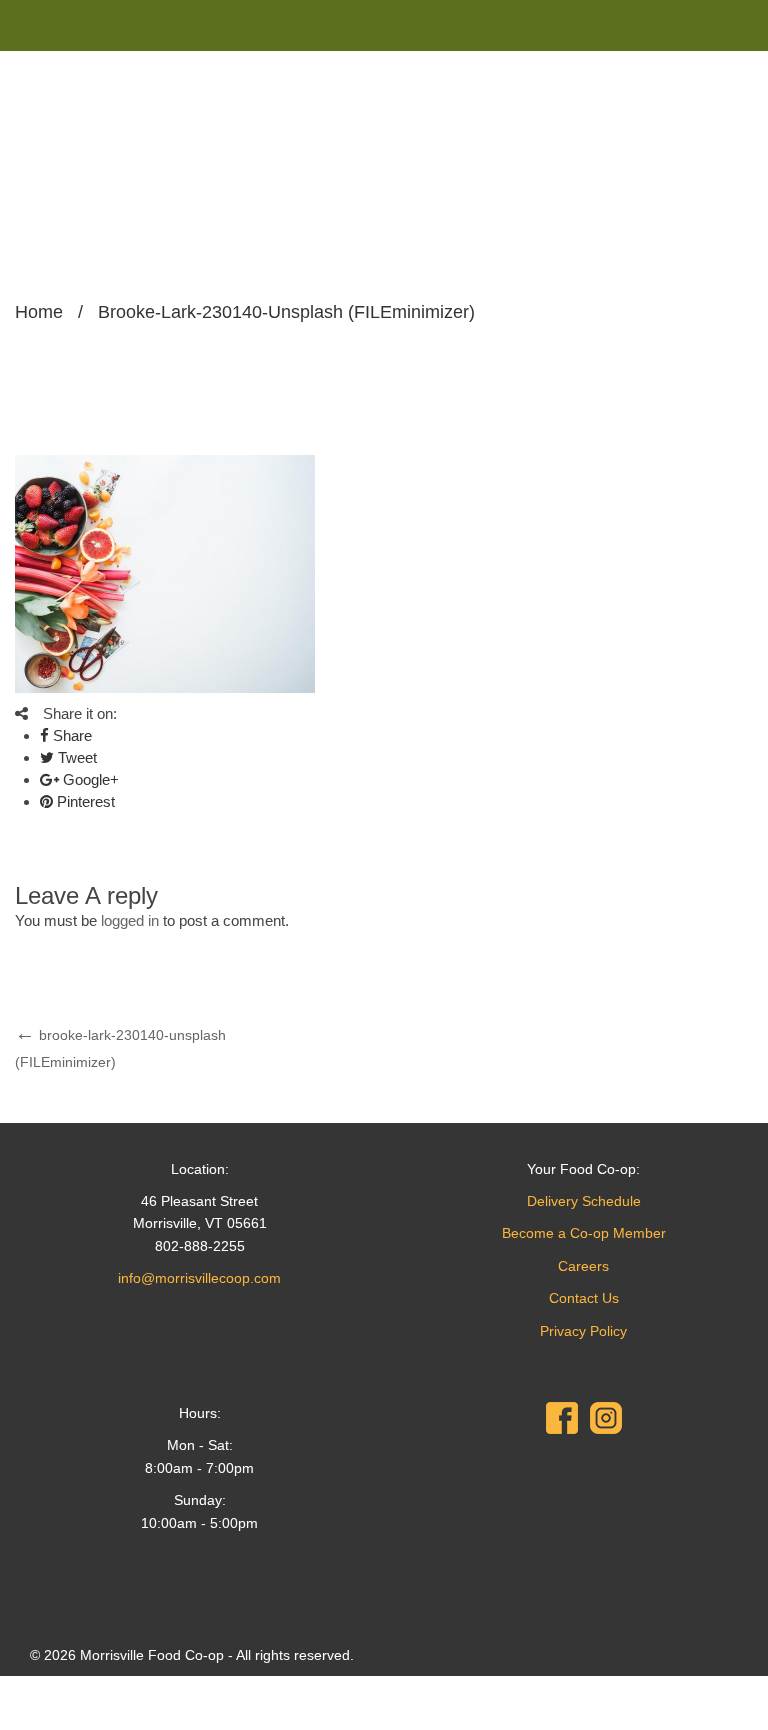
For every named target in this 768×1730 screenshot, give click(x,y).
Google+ (89, 779)
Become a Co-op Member (584, 1233)
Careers (583, 1266)
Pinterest (84, 801)
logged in (130, 920)
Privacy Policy (583, 1331)
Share (70, 735)
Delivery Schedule (584, 1201)
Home (39, 312)
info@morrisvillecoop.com (199, 1278)
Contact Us (584, 1298)
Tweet (75, 757)
